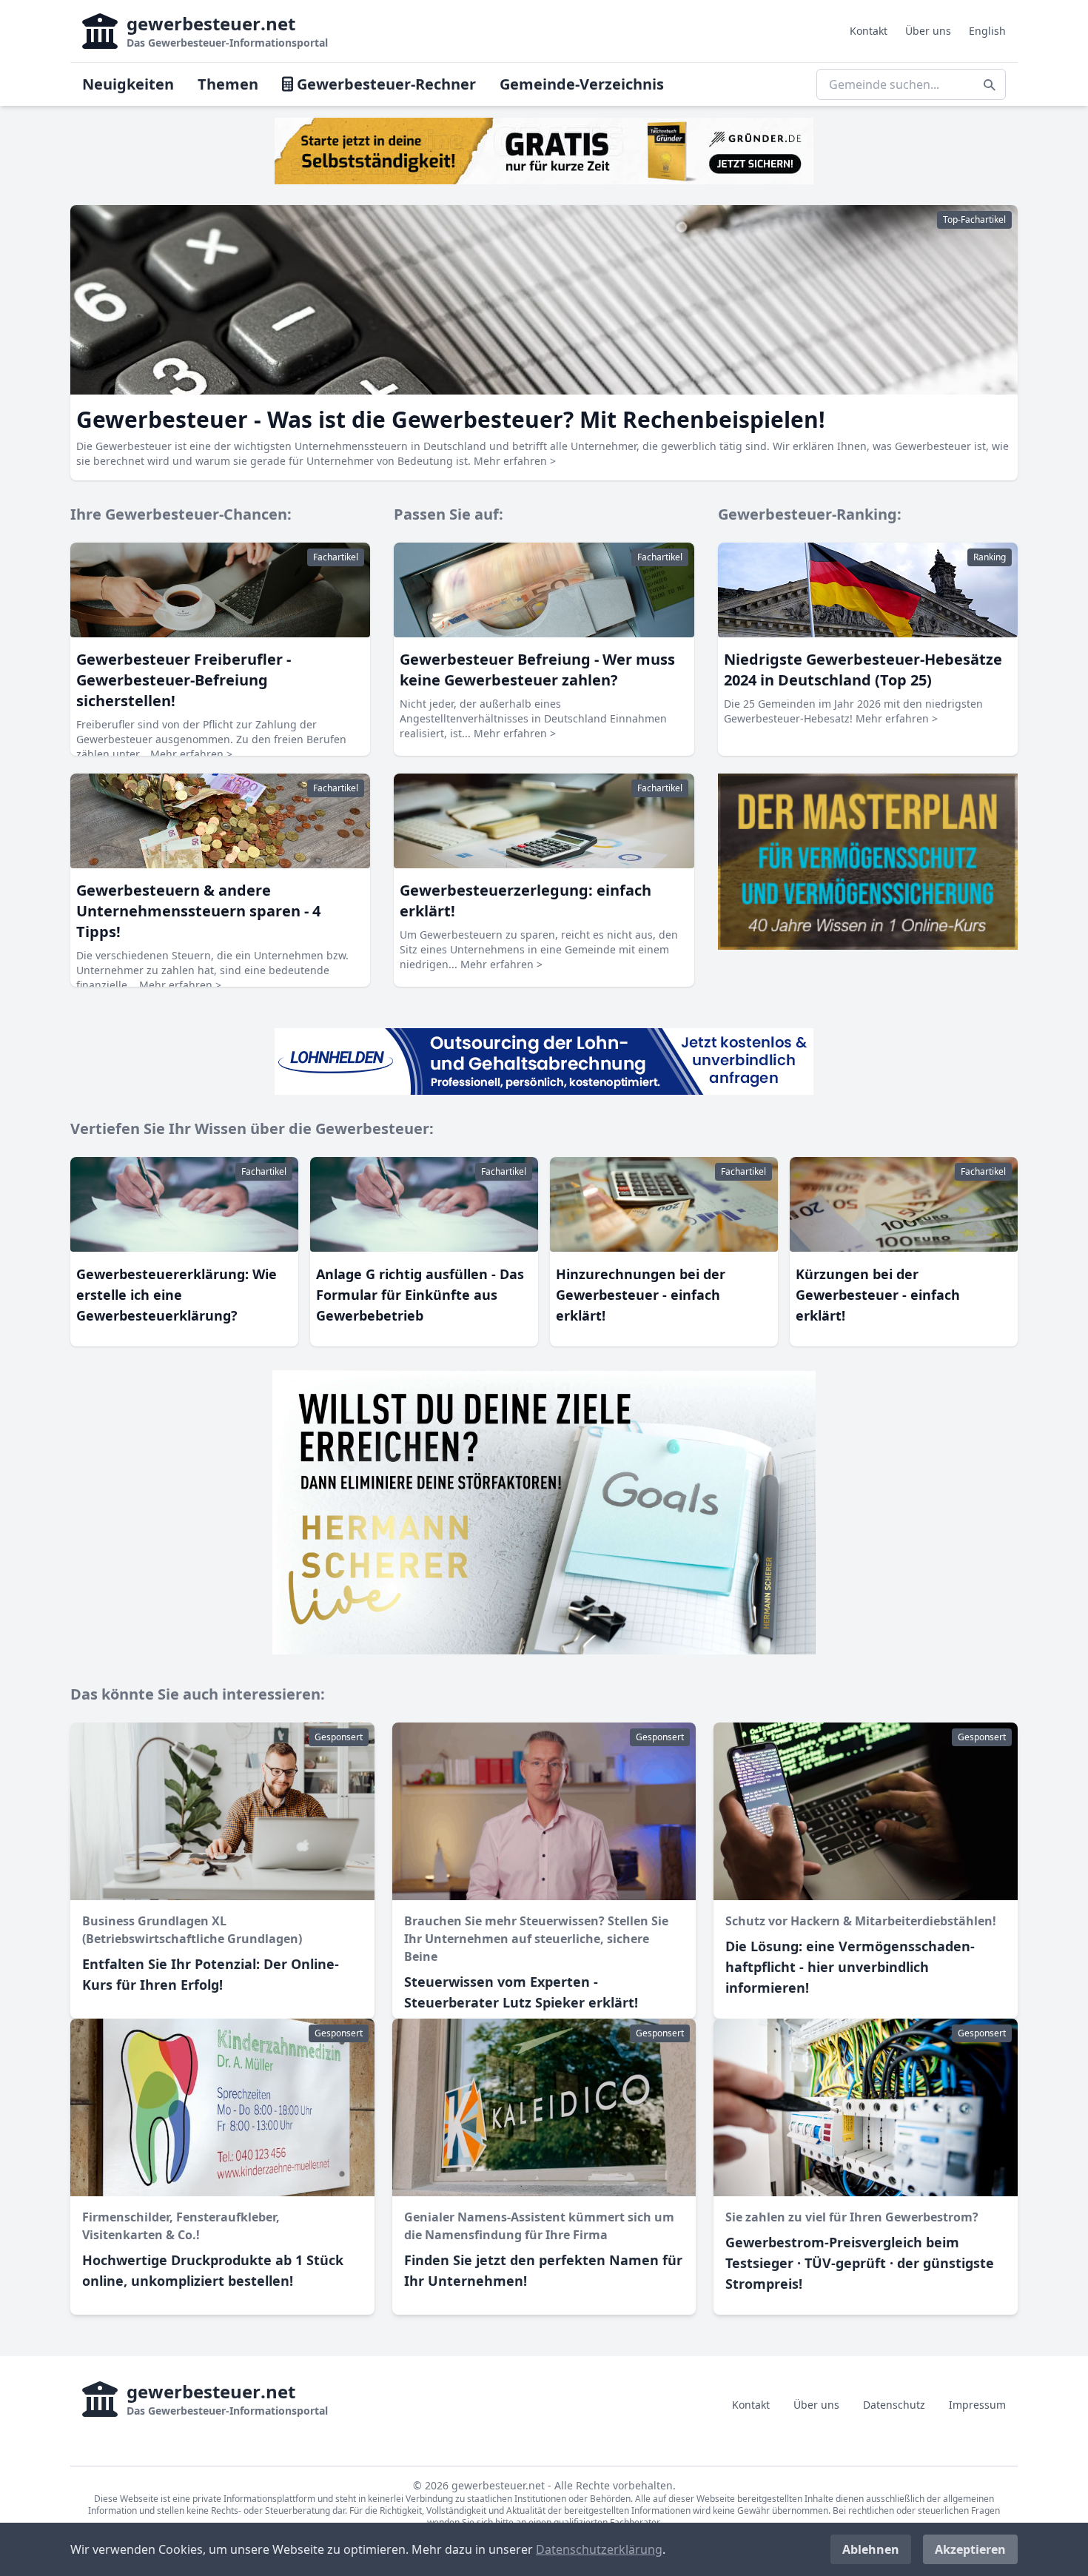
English (987, 31)
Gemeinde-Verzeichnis (582, 84)
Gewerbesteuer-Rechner (385, 84)
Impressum (977, 2405)
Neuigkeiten (128, 84)
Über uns (928, 31)
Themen (228, 84)
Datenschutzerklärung (599, 2549)
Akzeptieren (970, 2549)
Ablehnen (871, 2549)
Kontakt (869, 31)
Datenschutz (894, 2405)
